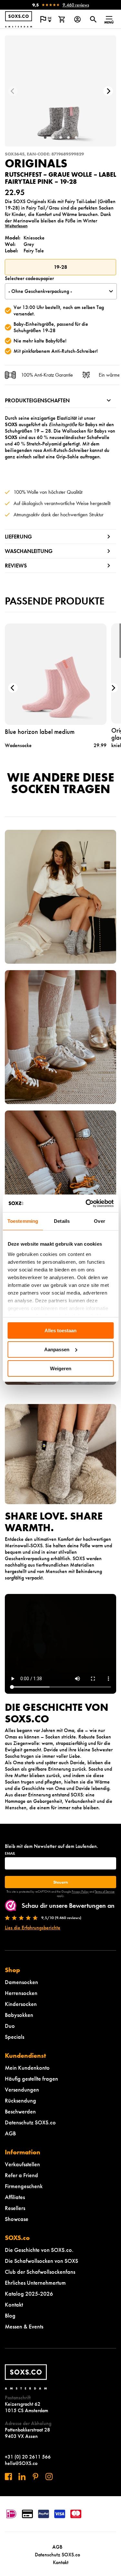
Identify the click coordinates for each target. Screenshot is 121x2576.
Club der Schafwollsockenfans (40, 2272)
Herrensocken (21, 1993)
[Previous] (13, 91)
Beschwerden (20, 2111)
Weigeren (61, 1368)
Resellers (15, 2208)
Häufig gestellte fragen (31, 2079)
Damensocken (21, 1982)
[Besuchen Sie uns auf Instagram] (49, 2477)
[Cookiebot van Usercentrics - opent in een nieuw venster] (86, 1203)
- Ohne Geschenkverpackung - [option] (40, 291)
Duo (10, 2026)
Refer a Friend (21, 2175)
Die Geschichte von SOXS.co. (39, 2250)
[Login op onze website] (77, 19)
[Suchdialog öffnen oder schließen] (93, 19)
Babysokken (19, 2015)
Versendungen (22, 2089)
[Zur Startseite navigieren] (19, 19)
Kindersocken (21, 2004)
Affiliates (15, 2197)
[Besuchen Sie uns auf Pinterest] (35, 2477)
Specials (15, 2037)
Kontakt (14, 2304)
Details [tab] (62, 1221)
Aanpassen (57, 1349)
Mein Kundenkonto (27, 2068)
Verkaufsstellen (22, 2164)
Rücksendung (20, 2100)
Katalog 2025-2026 (29, 2294)
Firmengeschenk (24, 2186)
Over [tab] (99, 1221)
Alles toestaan (60, 1330)
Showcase (17, 2219)
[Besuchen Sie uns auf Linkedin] (22, 2477)
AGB (10, 2133)
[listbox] (61, 291)
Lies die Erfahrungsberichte (33, 1928)
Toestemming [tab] (23, 1221)
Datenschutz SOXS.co (30, 2122)
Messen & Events (24, 2326)
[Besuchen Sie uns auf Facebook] (8, 2477)
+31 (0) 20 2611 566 (28, 2457)
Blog (10, 2315)
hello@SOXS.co (21, 2463)
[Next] (108, 91)
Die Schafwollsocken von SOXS (41, 2261)
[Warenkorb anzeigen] (61, 19)
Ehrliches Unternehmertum (35, 2283)
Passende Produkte (55, 601)
